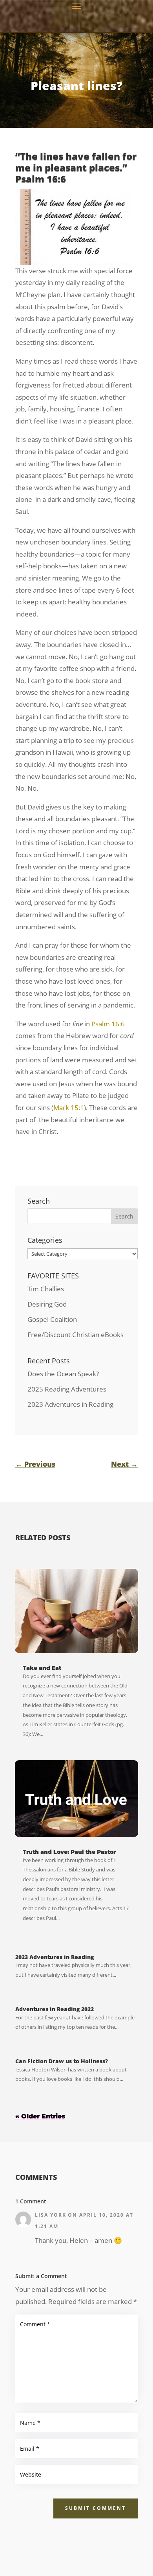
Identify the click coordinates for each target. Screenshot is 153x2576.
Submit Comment (96, 2508)
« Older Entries (40, 2116)
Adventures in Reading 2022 (55, 2009)
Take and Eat (42, 1668)
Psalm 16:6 (108, 1024)
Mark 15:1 (69, 1108)
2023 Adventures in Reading (70, 1404)
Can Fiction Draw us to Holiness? (62, 2061)
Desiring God (47, 1304)
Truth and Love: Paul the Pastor (69, 1852)
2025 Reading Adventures (67, 1389)
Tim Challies (46, 1289)
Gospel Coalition (52, 1319)
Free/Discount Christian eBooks (76, 1335)
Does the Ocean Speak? (63, 1374)
